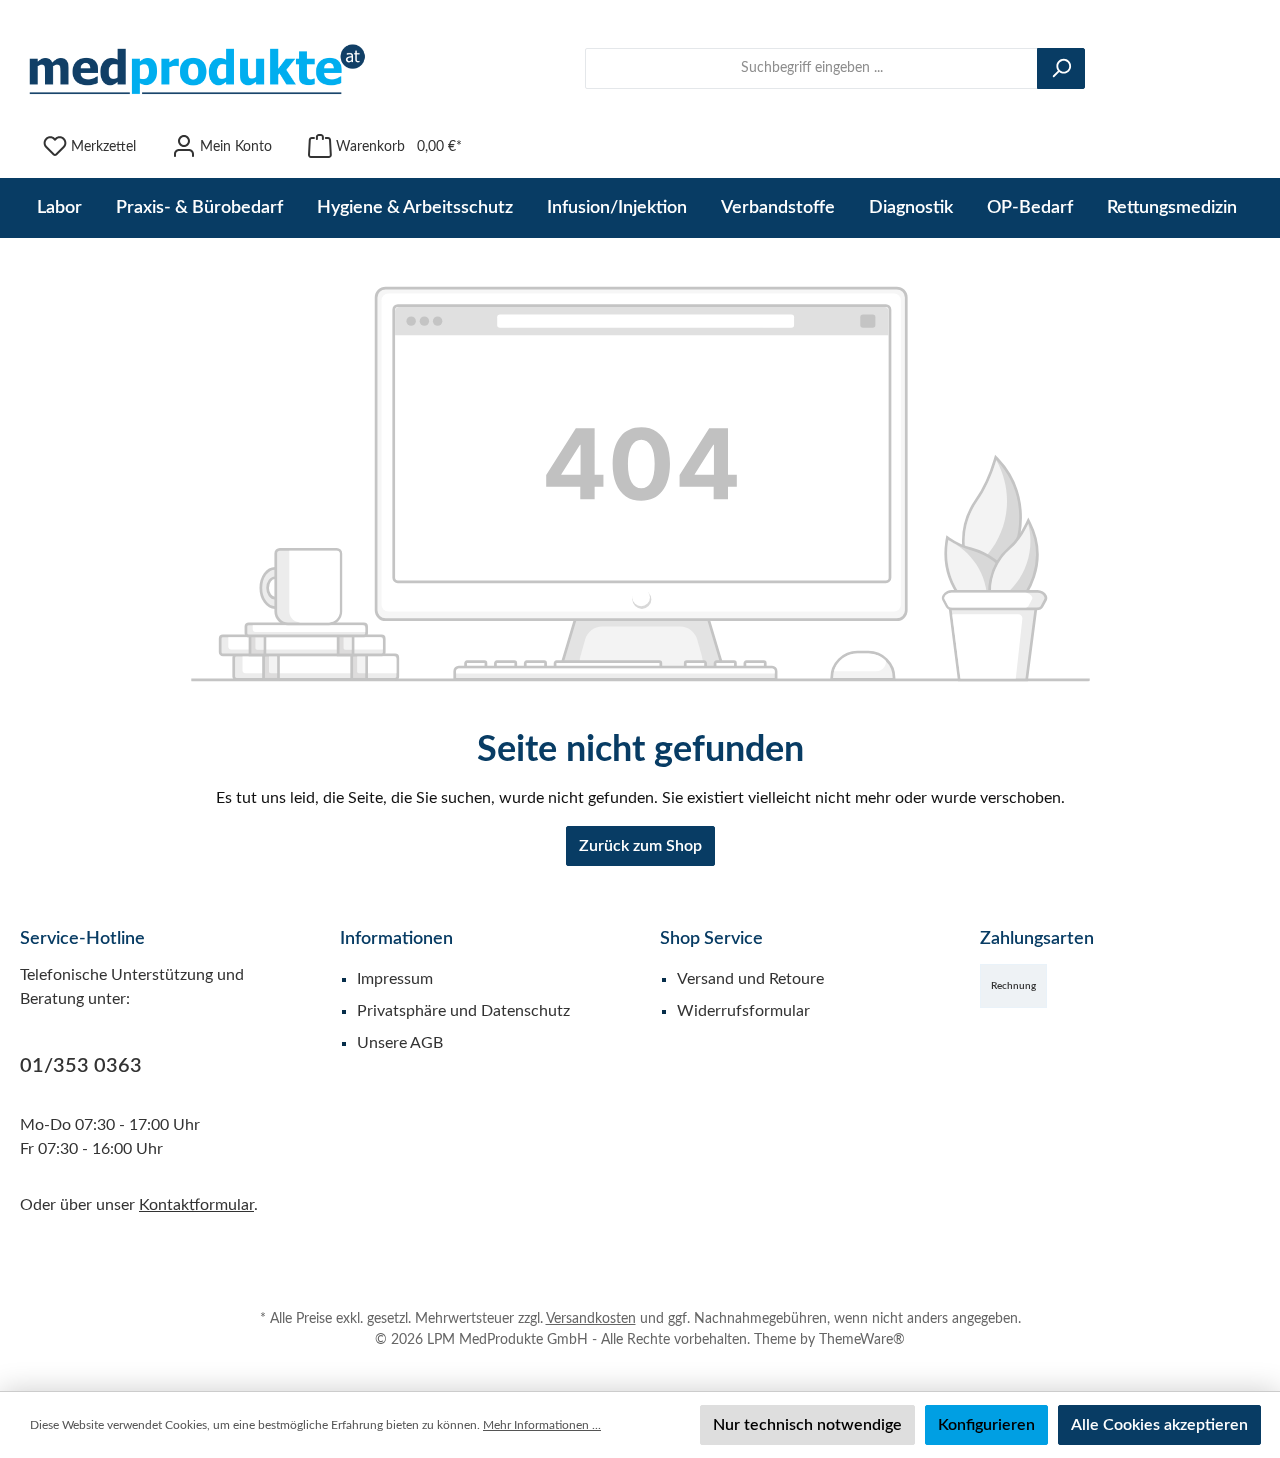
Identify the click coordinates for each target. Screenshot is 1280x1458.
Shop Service (711, 939)
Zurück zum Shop (640, 846)
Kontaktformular (196, 1205)
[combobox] (811, 68)
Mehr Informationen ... (542, 1425)
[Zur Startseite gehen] (195, 68)
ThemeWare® (862, 1340)
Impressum (395, 979)
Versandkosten (591, 1319)
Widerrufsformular (743, 1011)
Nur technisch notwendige (807, 1425)
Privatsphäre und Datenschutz (463, 1011)
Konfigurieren (986, 1425)
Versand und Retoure (750, 979)
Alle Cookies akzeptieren (1159, 1425)
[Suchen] (1061, 68)
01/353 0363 (81, 1066)
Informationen (396, 939)
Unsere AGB (400, 1043)
